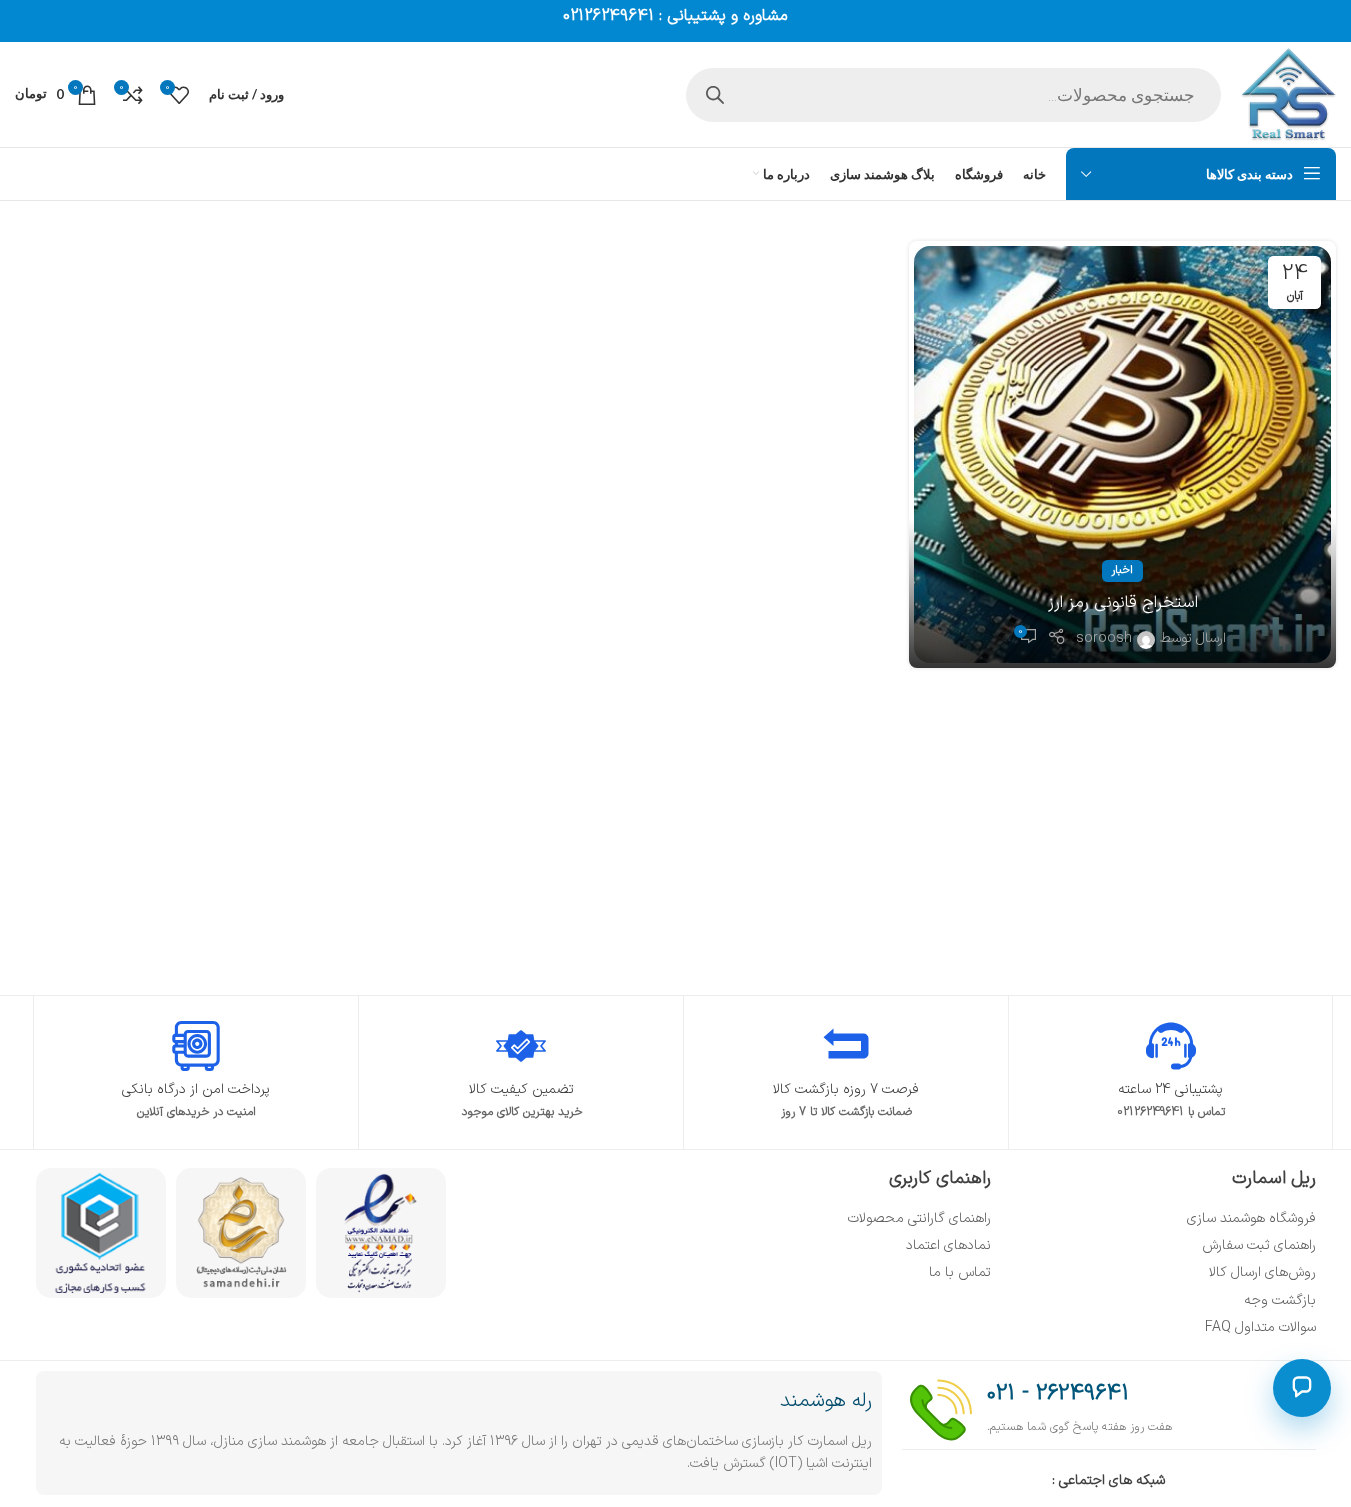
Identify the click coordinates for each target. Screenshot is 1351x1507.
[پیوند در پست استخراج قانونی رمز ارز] (1122, 454)
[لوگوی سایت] (1288, 93)
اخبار (1122, 570)
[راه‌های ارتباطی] (1302, 1388)
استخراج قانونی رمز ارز (1123, 603)
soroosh (1104, 638)
